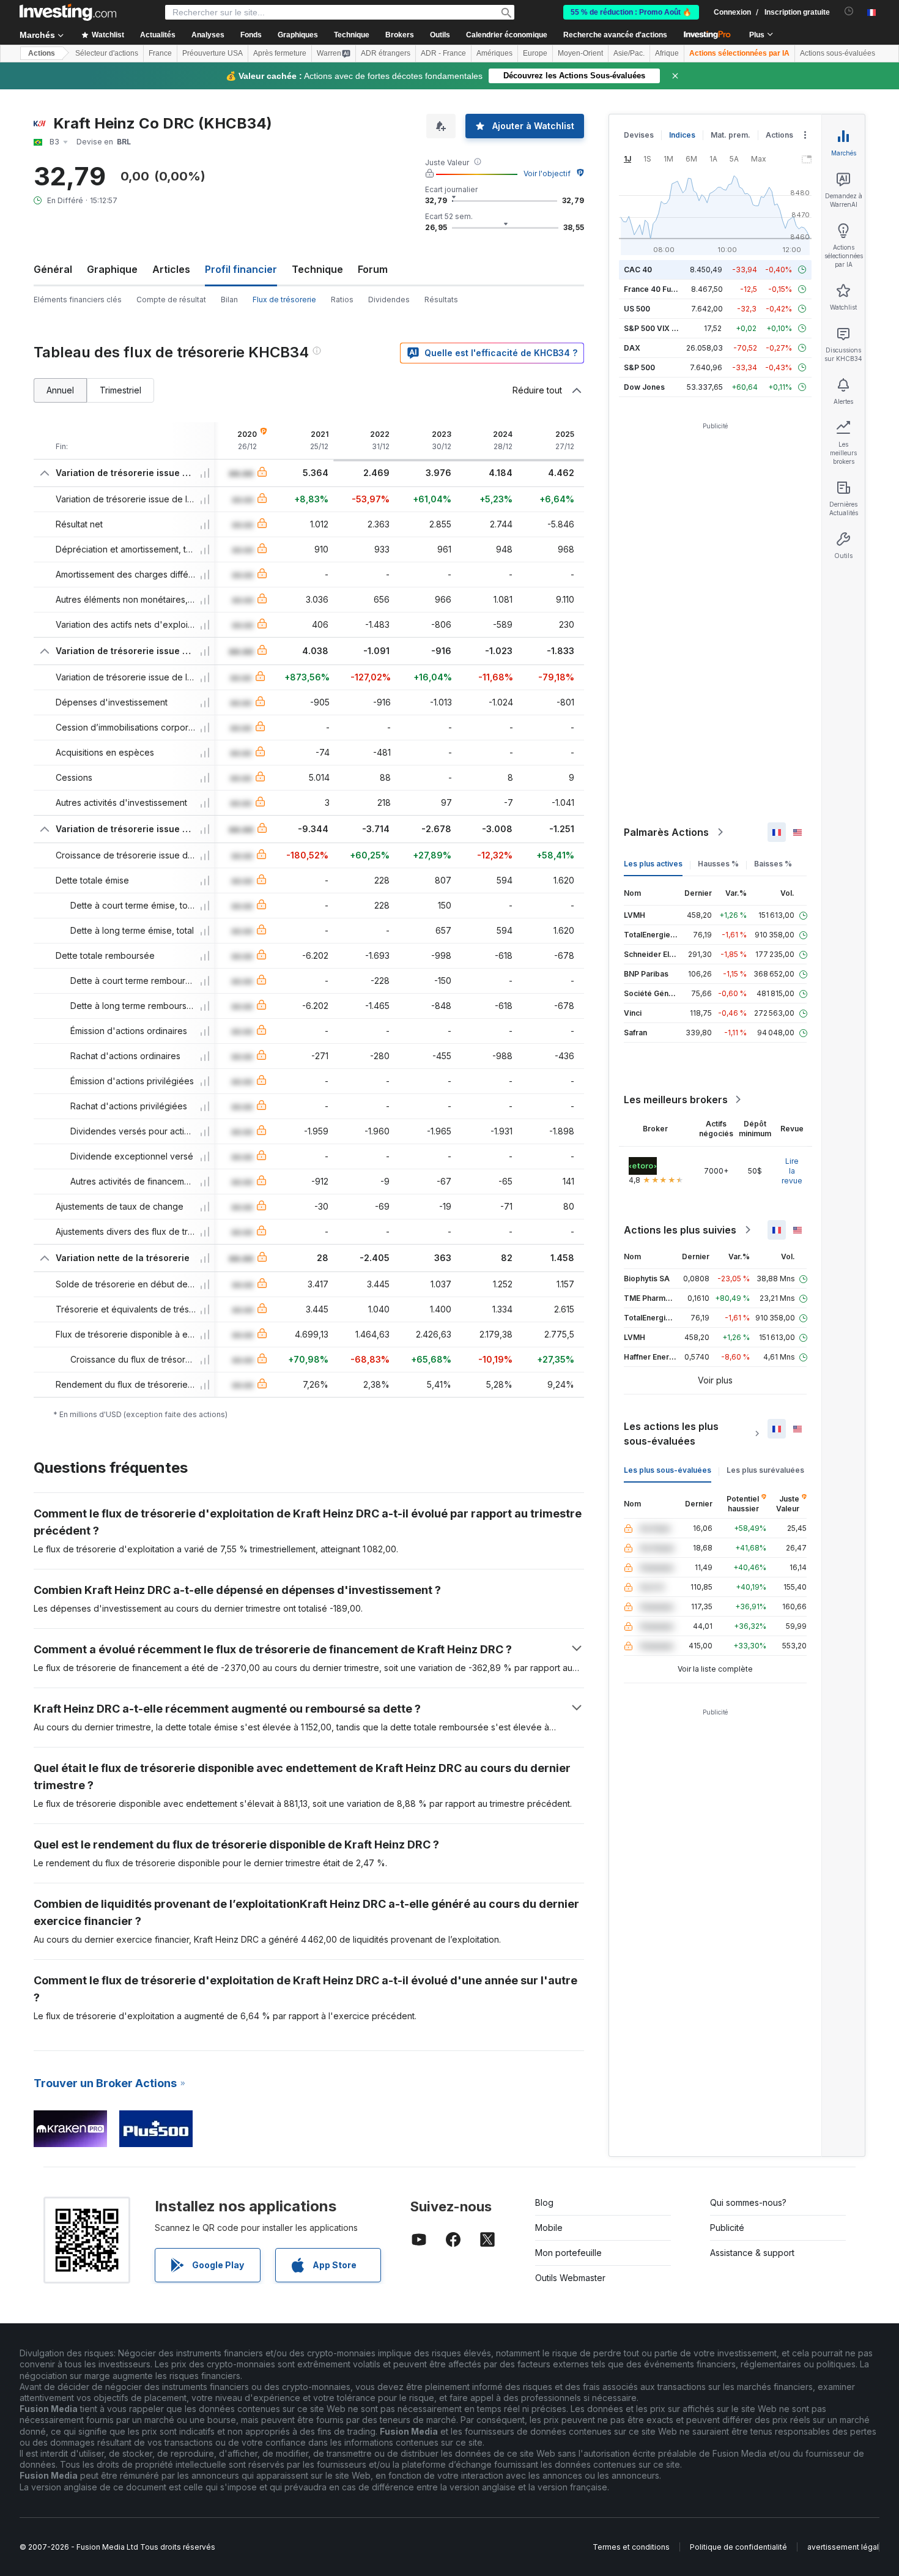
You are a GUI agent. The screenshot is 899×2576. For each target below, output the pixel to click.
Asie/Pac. (629, 53)
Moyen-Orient (580, 53)
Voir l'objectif (547, 173)
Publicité (727, 2228)
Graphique (112, 269)
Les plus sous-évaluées (668, 1470)
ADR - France (443, 53)
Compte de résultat (171, 300)
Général (53, 269)
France (160, 53)
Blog (544, 2202)
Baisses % (773, 864)
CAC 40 (638, 270)
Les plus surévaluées (765, 1470)
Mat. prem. (731, 135)
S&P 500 (639, 367)
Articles (171, 269)
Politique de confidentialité (738, 2547)
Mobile (549, 2228)
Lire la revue (792, 1171)
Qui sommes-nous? (748, 2202)
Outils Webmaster (570, 2278)
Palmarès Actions (666, 832)
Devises (639, 135)
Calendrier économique (507, 35)
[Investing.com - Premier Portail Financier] (68, 12)
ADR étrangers (386, 53)
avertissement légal (843, 2547)
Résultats (441, 300)
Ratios (342, 300)
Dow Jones (644, 387)
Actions (42, 53)
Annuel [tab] (60, 390)
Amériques (494, 53)
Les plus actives (653, 864)
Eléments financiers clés (78, 300)
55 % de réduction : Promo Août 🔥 (631, 12)
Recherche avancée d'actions (615, 35)
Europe (535, 53)
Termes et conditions (631, 2547)
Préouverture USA (213, 53)
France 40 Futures (657, 289)
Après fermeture (280, 53)
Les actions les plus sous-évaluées (671, 1434)
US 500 (637, 309)
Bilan (229, 300)
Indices (682, 135)
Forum (373, 269)
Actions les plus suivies (680, 1230)
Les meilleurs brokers (676, 1100)
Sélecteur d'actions (107, 53)
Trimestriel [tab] (120, 390)
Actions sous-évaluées (838, 53)
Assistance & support (752, 2253)
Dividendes (389, 300)
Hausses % (718, 864)
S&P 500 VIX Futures (661, 328)
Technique (317, 269)
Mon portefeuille (568, 2253)
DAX (632, 348)
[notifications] (849, 11)
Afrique (667, 53)
